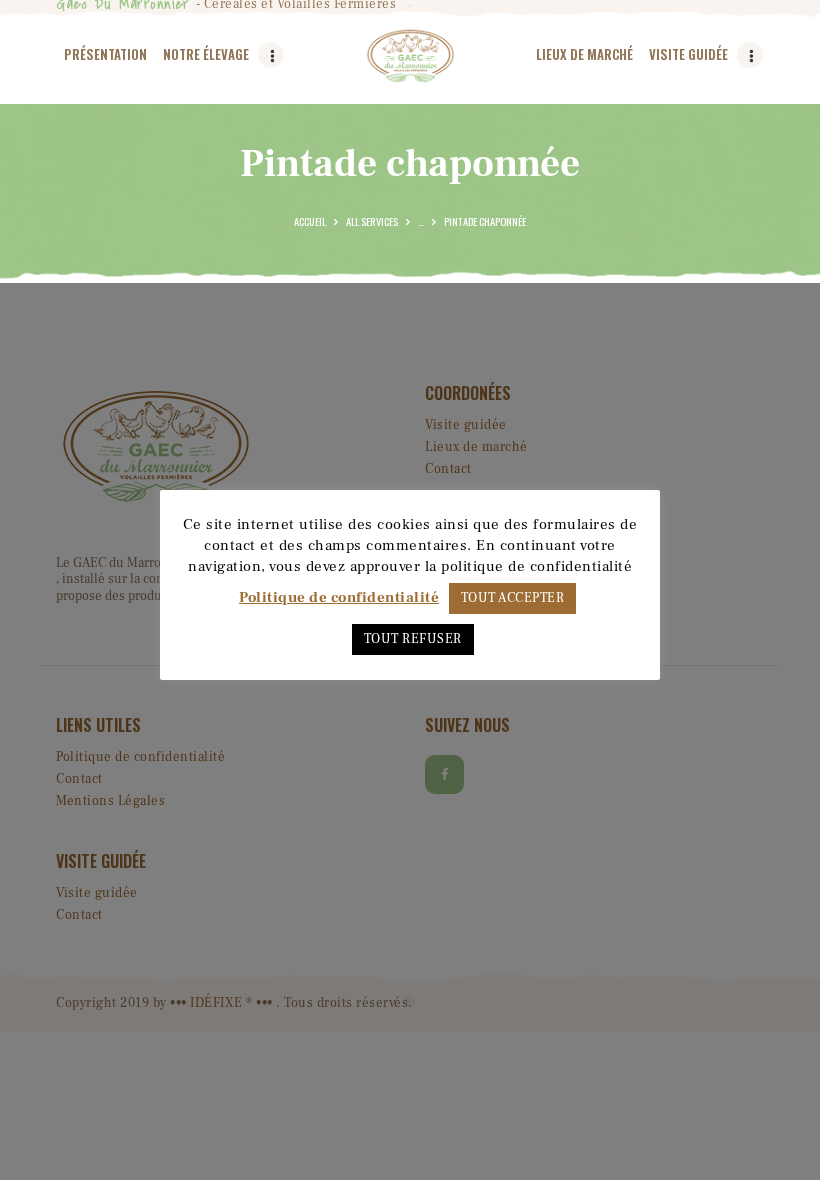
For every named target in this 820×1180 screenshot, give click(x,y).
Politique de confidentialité (339, 597)
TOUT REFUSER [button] (413, 639)
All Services (372, 221)
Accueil (310, 221)
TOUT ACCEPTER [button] (513, 598)
